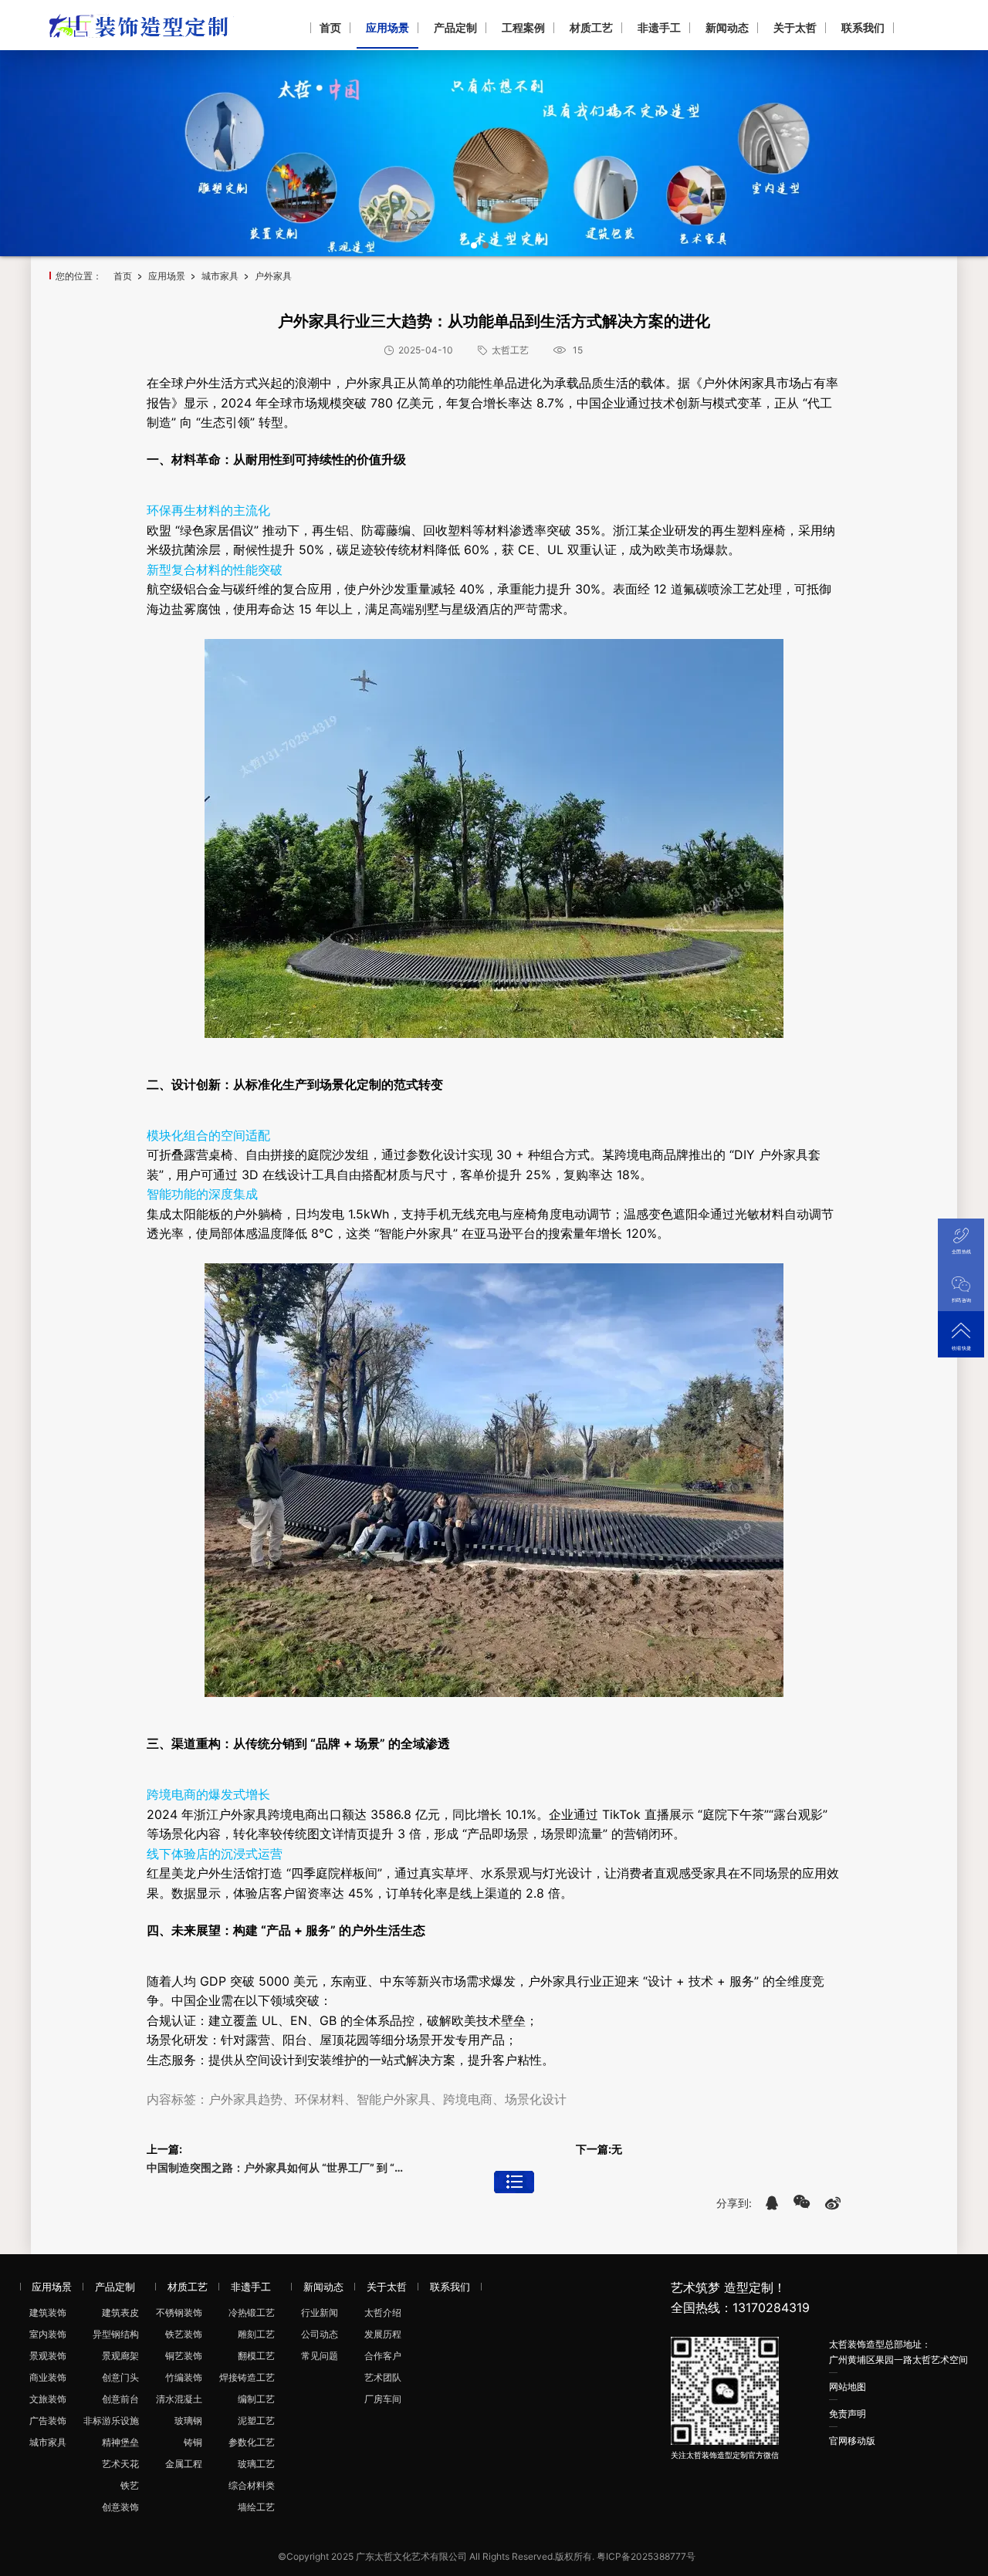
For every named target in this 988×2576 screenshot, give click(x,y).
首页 (330, 27)
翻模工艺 (256, 2356)
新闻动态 (727, 27)
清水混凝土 (179, 2399)
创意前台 (120, 2399)
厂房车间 (383, 2399)
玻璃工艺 (256, 2464)
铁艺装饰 (184, 2334)
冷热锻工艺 (252, 2312)
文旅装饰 (48, 2399)
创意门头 (120, 2377)
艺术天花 (120, 2464)
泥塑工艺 (256, 2420)
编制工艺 (256, 2399)
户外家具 (273, 276)
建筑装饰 (48, 2312)
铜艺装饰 (184, 2356)
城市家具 (220, 276)
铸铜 (193, 2442)
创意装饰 (120, 2507)
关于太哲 (795, 27)
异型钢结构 (116, 2334)
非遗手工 (659, 27)
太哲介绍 (383, 2312)
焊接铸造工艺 (247, 2377)
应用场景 (387, 27)
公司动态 (320, 2334)
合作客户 (383, 2356)
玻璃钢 (188, 2420)
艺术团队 (383, 2377)
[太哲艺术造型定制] (142, 24)
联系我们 (863, 27)
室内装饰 (48, 2334)
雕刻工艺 (256, 2334)
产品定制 (455, 27)
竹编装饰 (184, 2377)
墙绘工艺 (256, 2507)
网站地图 (848, 2387)
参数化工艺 (252, 2442)
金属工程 (184, 2464)
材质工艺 (591, 27)
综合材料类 (252, 2485)
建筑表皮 (120, 2312)
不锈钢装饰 (179, 2312)
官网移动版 (852, 2441)
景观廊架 (120, 2356)
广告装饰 (48, 2420)
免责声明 (848, 2414)
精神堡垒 (120, 2442)
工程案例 (523, 27)
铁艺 (130, 2485)
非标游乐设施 (111, 2420)
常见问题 (320, 2356)
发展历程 (383, 2334)
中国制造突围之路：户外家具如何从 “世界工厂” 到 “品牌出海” (279, 2167)
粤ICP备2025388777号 (646, 2556)
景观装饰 (48, 2356)
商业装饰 (48, 2377)
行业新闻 (320, 2312)
